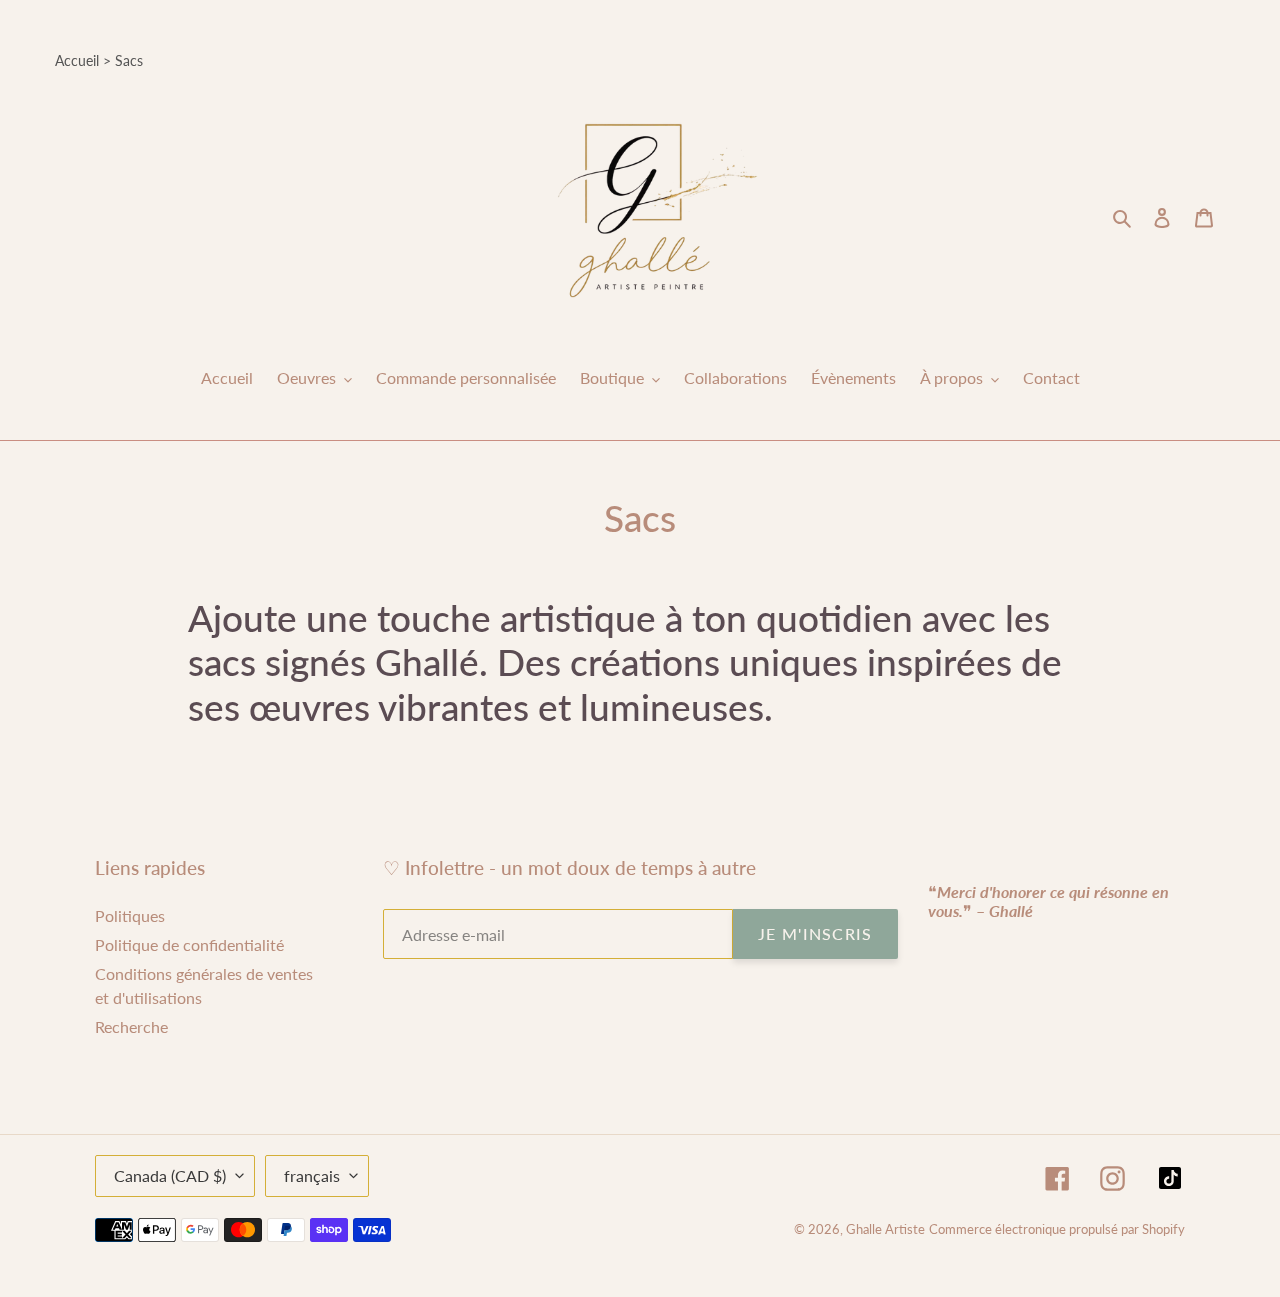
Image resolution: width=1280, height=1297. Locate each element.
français (312, 1175)
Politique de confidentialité (189, 944)
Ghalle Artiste (885, 1229)
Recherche (131, 1026)
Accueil (77, 60)
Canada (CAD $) (170, 1175)
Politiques (130, 915)
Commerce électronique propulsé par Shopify (1057, 1229)
